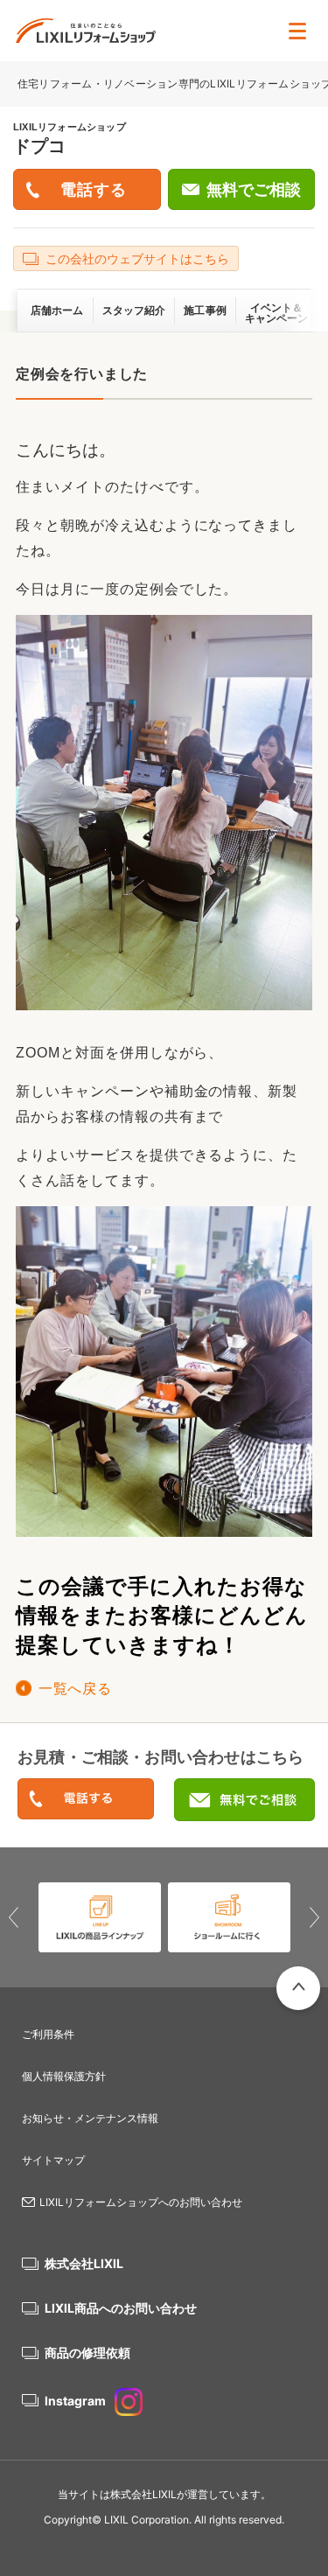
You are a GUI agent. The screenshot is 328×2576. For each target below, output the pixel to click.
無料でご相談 (254, 190)
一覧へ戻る (75, 1689)
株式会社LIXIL (84, 2263)
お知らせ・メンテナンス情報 (90, 2118)
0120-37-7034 (86, 1800)
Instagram (75, 2401)
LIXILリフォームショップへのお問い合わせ (141, 2202)
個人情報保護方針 (64, 2076)
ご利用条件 (48, 2034)
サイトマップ (53, 2160)
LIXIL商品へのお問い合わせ (121, 2308)
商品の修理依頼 (87, 2353)
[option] (101, 1917)
